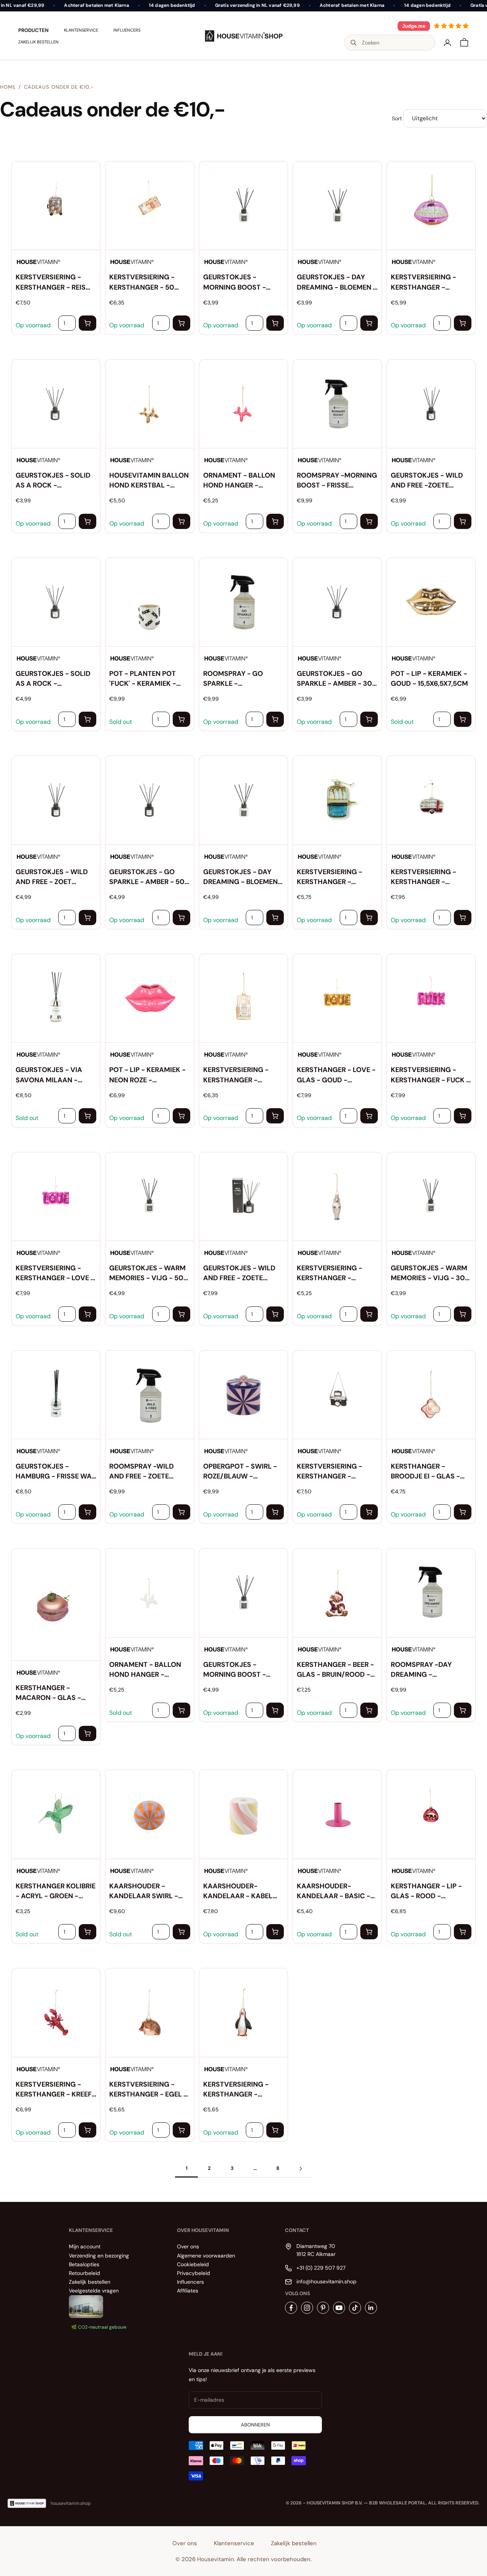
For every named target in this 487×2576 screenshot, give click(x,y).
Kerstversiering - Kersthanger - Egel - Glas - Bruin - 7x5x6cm (148, 2089)
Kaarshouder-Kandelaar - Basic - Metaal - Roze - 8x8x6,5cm (333, 1891)
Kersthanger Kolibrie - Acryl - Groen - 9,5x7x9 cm (56, 1891)
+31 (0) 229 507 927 (321, 2268)
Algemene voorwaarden (206, 2256)
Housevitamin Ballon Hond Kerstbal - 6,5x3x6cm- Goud (149, 480)
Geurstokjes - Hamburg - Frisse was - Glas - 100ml (56, 1471)
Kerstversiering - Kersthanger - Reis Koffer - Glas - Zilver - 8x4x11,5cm (55, 282)
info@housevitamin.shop (326, 2281)
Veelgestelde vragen (94, 2291)
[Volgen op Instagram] (307, 2308)
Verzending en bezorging (99, 2256)
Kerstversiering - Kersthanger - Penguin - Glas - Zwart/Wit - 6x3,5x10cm (236, 2089)
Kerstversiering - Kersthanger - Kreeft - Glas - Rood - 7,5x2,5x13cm (56, 2089)
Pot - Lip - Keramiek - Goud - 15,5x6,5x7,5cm (429, 679)
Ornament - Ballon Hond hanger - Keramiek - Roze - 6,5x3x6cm (239, 480)
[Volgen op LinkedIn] (371, 2308)
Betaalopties (84, 2264)
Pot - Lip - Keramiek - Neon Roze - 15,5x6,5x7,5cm (147, 1075)
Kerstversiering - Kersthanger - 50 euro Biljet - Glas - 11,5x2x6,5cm (145, 282)
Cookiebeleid (193, 2264)
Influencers (127, 30)
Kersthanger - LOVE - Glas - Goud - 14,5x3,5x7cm (336, 1075)
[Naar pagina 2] (301, 2169)
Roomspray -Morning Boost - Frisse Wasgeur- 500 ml (337, 480)
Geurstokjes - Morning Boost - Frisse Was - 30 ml (236, 282)
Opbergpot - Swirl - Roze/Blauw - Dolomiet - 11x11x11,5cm (240, 1471)
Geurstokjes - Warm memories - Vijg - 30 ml (429, 1273)
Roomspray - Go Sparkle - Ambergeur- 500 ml (239, 679)
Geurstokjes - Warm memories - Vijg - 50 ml (147, 1273)
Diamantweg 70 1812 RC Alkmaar (316, 2250)
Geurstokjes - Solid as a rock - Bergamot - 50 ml (53, 679)
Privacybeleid (193, 2273)
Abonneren (255, 2425)
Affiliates (188, 2291)
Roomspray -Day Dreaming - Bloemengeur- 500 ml (431, 1670)
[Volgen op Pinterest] (323, 2308)
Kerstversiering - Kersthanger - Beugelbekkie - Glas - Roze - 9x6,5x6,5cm (430, 282)
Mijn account (85, 2246)
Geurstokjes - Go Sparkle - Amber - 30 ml (334, 679)
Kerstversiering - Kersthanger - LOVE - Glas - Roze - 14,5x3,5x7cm (55, 1273)
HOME (8, 87)
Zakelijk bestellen (38, 42)
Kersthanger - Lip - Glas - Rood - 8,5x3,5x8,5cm (426, 1891)
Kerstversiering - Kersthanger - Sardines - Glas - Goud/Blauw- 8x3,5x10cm (329, 877)
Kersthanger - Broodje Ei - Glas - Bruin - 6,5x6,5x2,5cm (428, 1471)
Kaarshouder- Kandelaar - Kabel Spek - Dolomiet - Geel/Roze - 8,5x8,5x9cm (238, 1891)
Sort (397, 118)
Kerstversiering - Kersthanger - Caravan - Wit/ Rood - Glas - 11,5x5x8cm (429, 877)
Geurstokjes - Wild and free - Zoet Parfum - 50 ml (52, 877)
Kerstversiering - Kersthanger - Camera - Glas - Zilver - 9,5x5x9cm (329, 1471)
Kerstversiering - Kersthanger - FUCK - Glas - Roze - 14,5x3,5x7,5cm (430, 1075)
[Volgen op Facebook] (291, 2308)
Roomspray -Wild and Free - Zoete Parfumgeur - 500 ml (148, 1471)
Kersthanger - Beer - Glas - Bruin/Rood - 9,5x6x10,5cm (335, 1670)
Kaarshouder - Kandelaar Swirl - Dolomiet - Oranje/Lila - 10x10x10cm (144, 1891)
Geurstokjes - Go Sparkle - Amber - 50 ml (147, 877)
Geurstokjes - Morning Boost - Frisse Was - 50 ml (236, 1670)
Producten (33, 30)
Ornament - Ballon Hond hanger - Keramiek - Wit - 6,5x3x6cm (145, 1670)
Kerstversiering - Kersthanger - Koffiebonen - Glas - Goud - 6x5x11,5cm (241, 1075)
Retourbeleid (84, 2273)
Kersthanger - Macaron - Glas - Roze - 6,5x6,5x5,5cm (52, 1693)
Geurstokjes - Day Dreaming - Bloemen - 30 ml (337, 282)
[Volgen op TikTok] (355, 2308)
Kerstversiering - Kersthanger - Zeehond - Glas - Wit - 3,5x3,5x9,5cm (335, 1273)
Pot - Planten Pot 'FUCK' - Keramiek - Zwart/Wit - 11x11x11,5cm (143, 679)
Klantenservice (81, 30)
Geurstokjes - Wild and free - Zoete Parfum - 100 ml (239, 1273)
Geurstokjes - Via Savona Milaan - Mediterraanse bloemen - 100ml (49, 1075)
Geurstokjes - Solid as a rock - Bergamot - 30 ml (53, 480)
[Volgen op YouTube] (339, 2308)
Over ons (188, 2246)
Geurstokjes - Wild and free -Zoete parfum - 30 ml (427, 480)
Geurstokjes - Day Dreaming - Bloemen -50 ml (240, 877)
